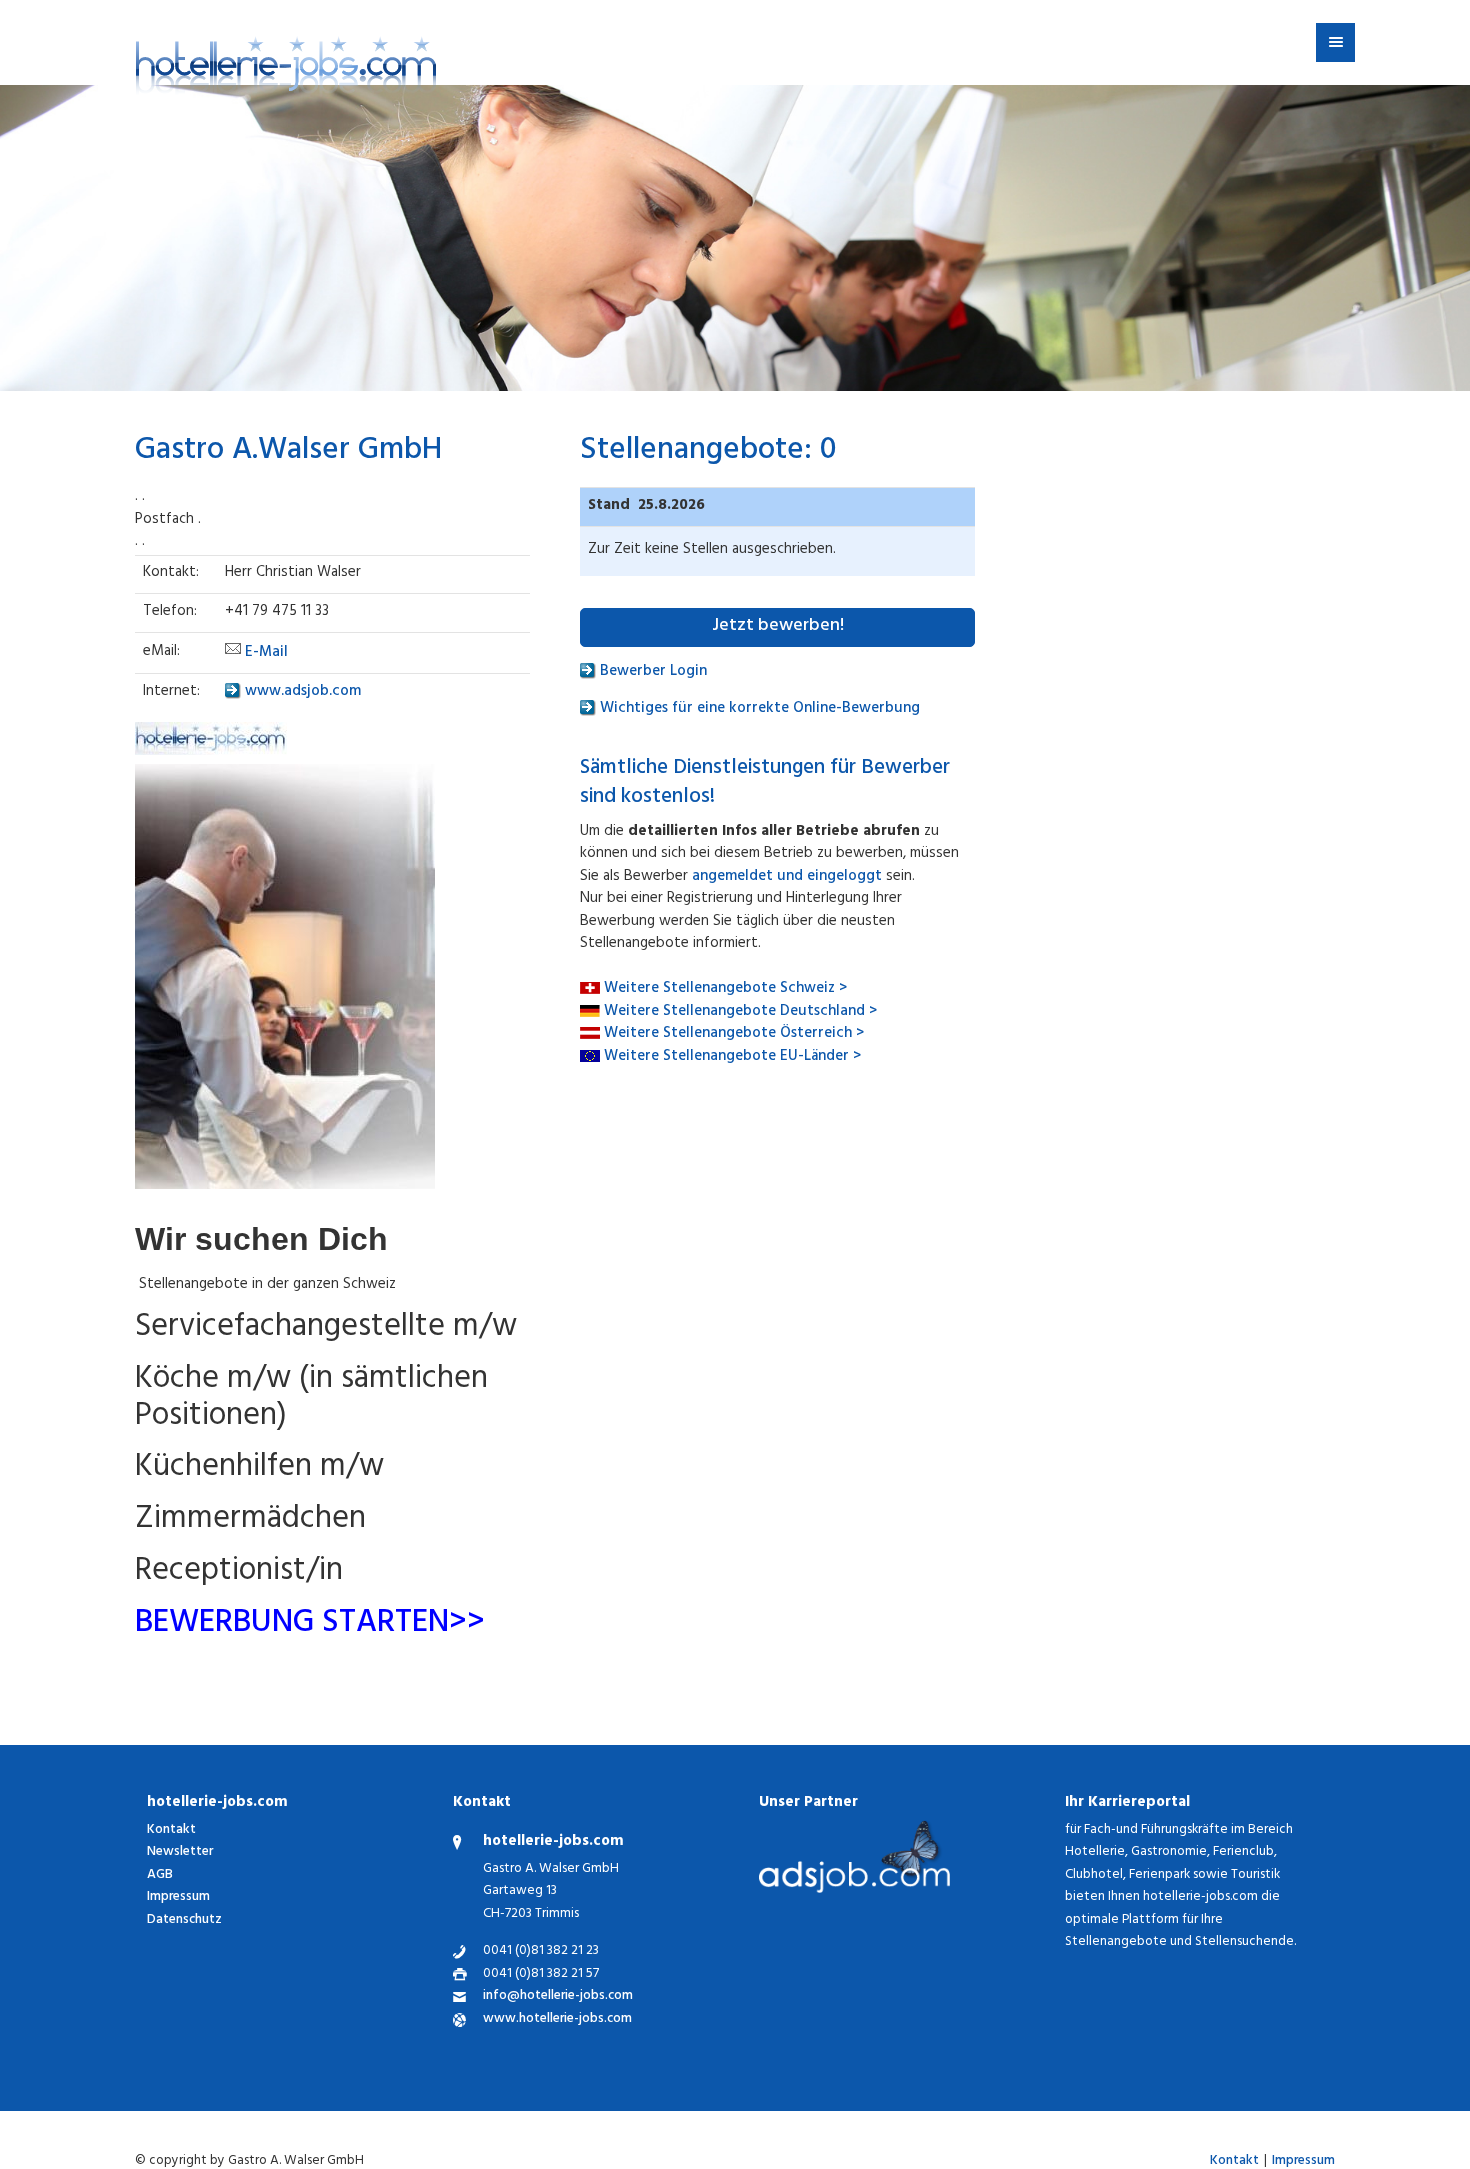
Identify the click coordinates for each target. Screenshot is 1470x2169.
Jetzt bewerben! (778, 627)
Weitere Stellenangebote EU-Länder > (732, 1057)
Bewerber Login (651, 672)
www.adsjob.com (301, 692)
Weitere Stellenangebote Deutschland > (740, 1012)
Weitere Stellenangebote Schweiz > (725, 989)
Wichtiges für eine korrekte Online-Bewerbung (758, 709)
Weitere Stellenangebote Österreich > (734, 1034)
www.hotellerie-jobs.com (557, 2020)
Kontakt (171, 1830)
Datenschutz (184, 1920)
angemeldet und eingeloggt (787, 877)
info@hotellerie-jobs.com (558, 1997)
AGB (160, 1875)
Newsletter (180, 1852)
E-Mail (266, 653)
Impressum (178, 1897)
